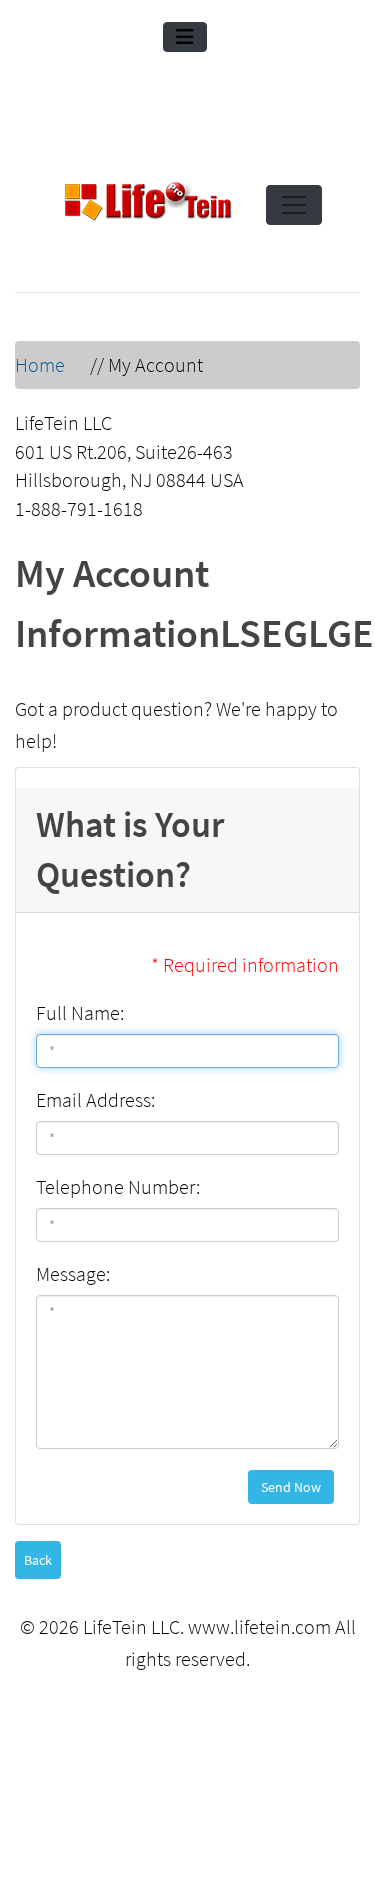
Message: (73, 1273)
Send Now (291, 1487)
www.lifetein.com (259, 1626)
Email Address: (95, 1099)
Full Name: (80, 1012)
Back (38, 1560)
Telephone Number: (118, 1186)
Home (40, 364)
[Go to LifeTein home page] (148, 205)
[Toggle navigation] (185, 37)
